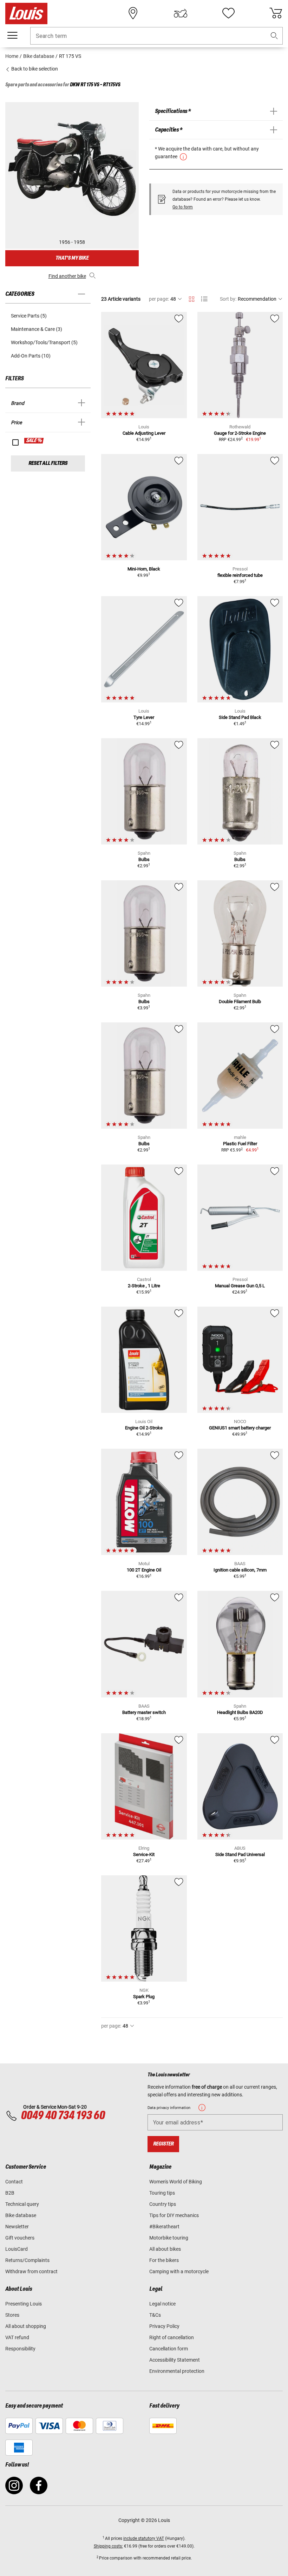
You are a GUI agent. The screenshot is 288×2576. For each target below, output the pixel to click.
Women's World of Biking (176, 2182)
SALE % (34, 441)
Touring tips (162, 2193)
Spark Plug (144, 1997)
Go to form (183, 207)
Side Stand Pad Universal (240, 1854)
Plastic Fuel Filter (240, 1144)
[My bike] (181, 13)
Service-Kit (144, 1854)
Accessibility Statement (175, 2360)
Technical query (22, 2204)
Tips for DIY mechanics (174, 2215)
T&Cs (155, 2315)
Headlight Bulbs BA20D (240, 1712)
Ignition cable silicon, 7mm (240, 1570)
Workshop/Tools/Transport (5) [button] (44, 342)
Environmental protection (177, 2371)
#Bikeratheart (164, 2227)
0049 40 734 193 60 (63, 2116)
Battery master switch (144, 1712)
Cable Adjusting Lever (144, 433)
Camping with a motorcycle (179, 2271)
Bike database (21, 2215)
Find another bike (67, 276)
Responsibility (20, 2349)
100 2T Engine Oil (144, 1570)
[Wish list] (228, 13)
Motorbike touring (169, 2238)
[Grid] (192, 298)
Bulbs (144, 859)
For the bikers (164, 2260)
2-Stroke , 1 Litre (144, 1286)
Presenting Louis (24, 2304)
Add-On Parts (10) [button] (31, 356)
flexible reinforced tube (240, 575)
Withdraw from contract (31, 2271)
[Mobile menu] (12, 35)
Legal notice (162, 2304)
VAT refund (17, 2337)
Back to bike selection (34, 69)
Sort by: (228, 299)
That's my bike (72, 258)
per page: (159, 299)
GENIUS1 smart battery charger (240, 1428)
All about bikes (165, 2249)
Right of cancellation (172, 2337)
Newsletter (17, 2227)
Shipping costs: (108, 2546)
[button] (274, 36)
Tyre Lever (144, 717)
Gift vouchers (20, 2238)
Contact (14, 2182)
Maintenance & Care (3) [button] (37, 329)
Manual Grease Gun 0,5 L (240, 1286)
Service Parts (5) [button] (29, 316)
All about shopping (26, 2326)
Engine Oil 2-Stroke (144, 1428)
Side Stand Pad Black (240, 717)
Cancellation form (169, 2349)
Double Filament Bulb (240, 1002)
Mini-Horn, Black (144, 569)
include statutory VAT (144, 2538)
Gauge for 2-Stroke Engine (240, 433)
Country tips (163, 2204)
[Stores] (133, 13)
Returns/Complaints (27, 2260)
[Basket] (276, 13)
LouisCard (17, 2249)
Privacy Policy (164, 2326)
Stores (12, 2315)
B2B (10, 2193)
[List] (204, 299)
